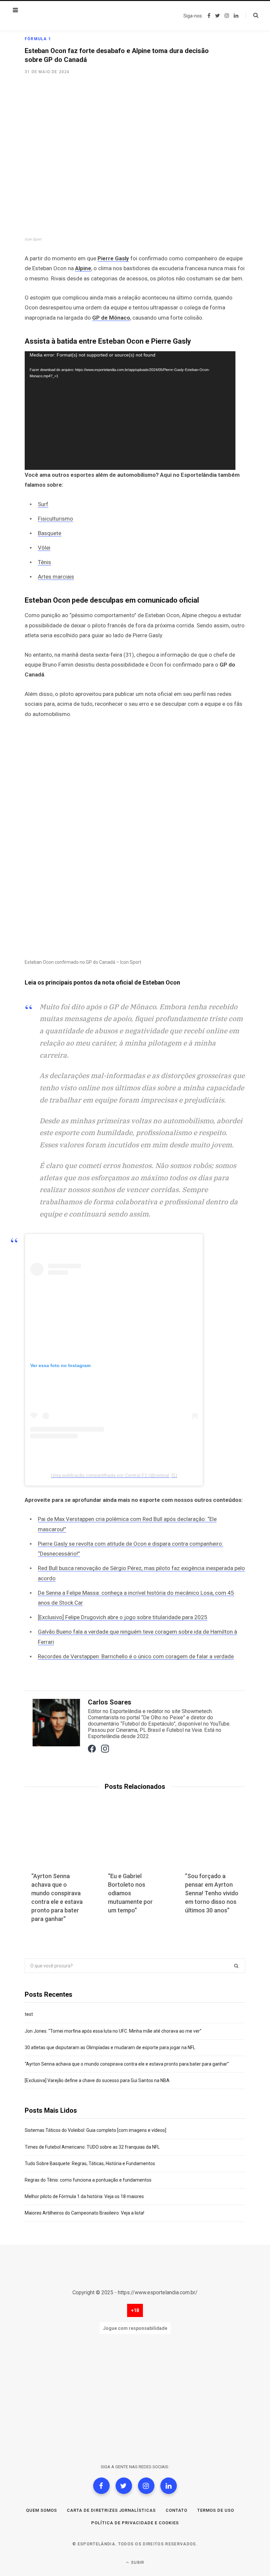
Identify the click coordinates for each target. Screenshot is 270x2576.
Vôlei (44, 548)
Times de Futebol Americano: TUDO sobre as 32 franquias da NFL (92, 2147)
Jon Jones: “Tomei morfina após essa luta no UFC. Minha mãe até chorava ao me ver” (113, 2031)
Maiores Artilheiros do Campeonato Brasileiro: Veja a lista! (84, 2213)
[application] (130, 411)
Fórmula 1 (38, 39)
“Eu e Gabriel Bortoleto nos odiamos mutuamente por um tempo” (130, 1893)
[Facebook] (101, 2486)
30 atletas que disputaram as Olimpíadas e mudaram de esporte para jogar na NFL (110, 2047)
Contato (176, 2510)
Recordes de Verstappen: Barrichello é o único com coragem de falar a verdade (136, 1656)
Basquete (50, 533)
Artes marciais (56, 577)
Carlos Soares (110, 1702)
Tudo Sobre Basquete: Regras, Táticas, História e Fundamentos (90, 2163)
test (29, 2014)
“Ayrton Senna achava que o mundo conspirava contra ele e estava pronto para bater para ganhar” (127, 2064)
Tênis (44, 562)
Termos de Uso (216, 2510)
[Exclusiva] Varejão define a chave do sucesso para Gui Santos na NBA (97, 2080)
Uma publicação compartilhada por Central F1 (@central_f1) (114, 1475)
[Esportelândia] (58, 16)
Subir (137, 2562)
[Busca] (252, 15)
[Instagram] (146, 2486)
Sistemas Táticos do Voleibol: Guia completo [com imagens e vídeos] (95, 2130)
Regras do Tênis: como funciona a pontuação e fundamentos (88, 2180)
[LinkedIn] (169, 2486)
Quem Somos (41, 2510)
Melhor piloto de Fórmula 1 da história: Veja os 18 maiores (84, 2196)
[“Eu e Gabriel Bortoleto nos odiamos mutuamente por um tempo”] (135, 1841)
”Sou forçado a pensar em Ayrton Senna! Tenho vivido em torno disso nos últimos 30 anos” (212, 1893)
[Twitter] (124, 2486)
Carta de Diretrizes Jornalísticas (111, 2510)
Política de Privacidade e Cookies (135, 2523)
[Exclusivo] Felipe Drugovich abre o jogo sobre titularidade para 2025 (123, 1617)
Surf (43, 504)
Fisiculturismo (55, 519)
